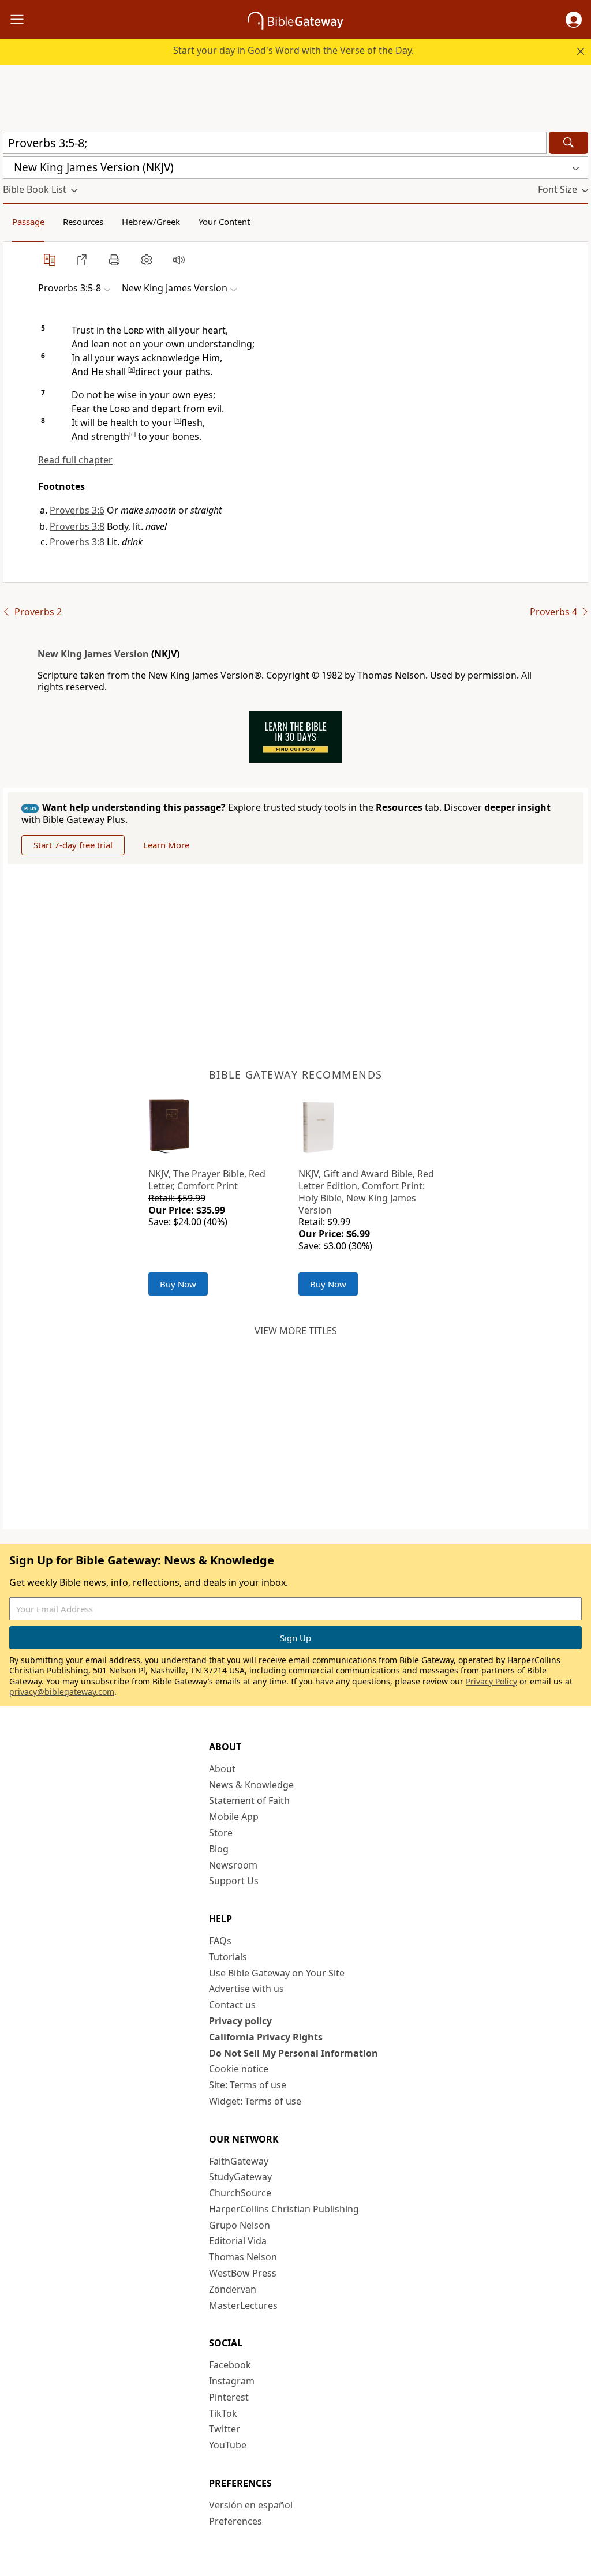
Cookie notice (239, 2069)
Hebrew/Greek (151, 222)
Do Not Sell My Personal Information (293, 2053)
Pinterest (229, 2397)
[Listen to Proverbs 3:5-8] (179, 260)
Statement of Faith (249, 1800)
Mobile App (234, 1817)
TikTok (223, 2413)
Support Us (234, 1881)
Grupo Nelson (240, 2225)
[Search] (568, 143)
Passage (28, 222)
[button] (574, 20)
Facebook (230, 2365)
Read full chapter (75, 460)
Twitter (225, 2429)
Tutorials (228, 1957)
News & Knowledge (251, 1785)
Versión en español (251, 2505)
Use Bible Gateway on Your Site (277, 1973)
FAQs (220, 1941)
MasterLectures (243, 2305)
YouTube (228, 2445)
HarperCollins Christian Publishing (284, 2209)
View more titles (296, 1331)
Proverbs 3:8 (77, 526)
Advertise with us (246, 1989)
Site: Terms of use (248, 2085)
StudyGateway (240, 2177)
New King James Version (93, 654)
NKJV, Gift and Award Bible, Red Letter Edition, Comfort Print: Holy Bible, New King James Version (366, 1192)
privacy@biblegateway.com (62, 1692)
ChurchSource (240, 2193)
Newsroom (233, 1865)
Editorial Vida (238, 2241)
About (222, 1769)
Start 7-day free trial (73, 845)
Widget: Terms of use (255, 2101)
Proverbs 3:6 (77, 510)
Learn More (166, 845)
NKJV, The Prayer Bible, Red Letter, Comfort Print (207, 1180)
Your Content (224, 222)
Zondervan (233, 2289)
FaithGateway (239, 2161)
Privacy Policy (491, 1681)
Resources (83, 222)
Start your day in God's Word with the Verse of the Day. (293, 50)
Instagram (232, 2381)
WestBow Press (243, 2273)
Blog (219, 1849)
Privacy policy (240, 2021)
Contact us (232, 2005)
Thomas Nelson (243, 2257)
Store (221, 1833)
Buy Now (178, 1284)
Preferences (235, 2521)
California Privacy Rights (266, 2037)
